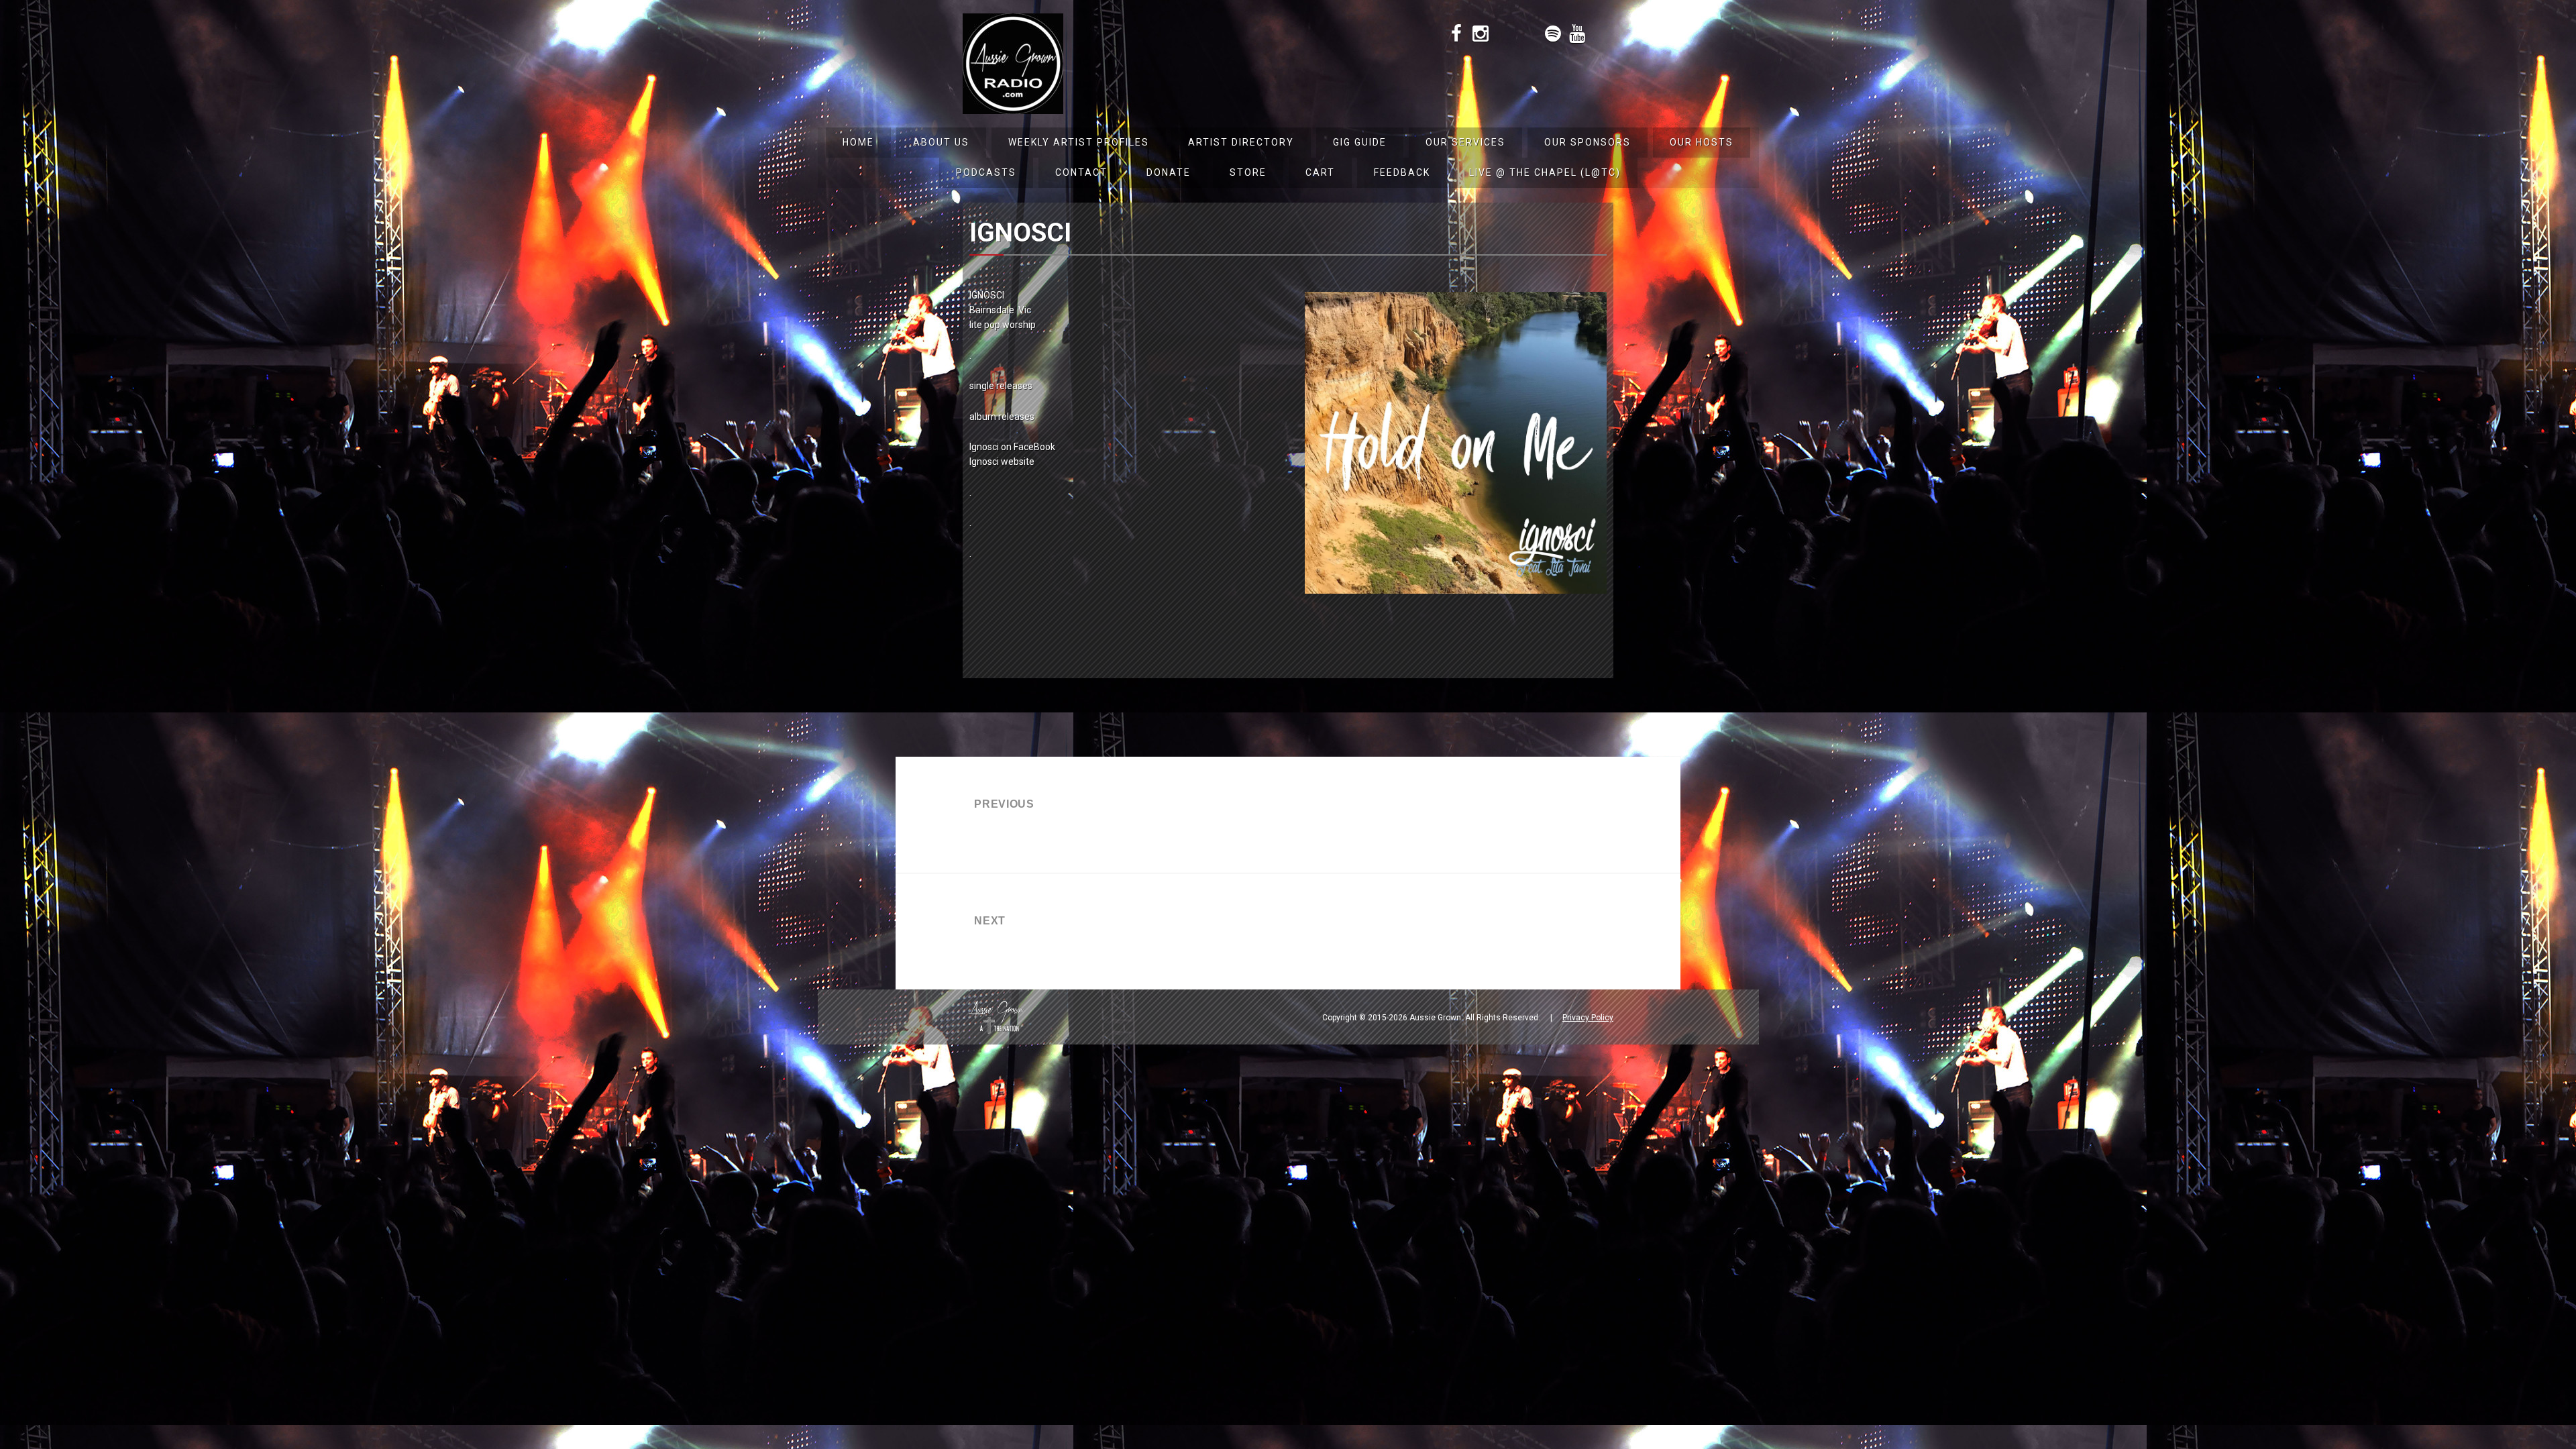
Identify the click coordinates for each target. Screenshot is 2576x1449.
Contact (1081, 172)
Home (858, 142)
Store (1248, 172)
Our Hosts (1702, 142)
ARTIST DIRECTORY (1241, 142)
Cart (1320, 172)
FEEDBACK (1402, 172)
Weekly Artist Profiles (1079, 142)
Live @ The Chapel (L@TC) (1545, 172)
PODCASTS (986, 172)
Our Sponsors (1588, 142)
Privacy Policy (1588, 1018)
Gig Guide (1360, 142)
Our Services (1465, 142)
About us (941, 142)
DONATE (1169, 172)
